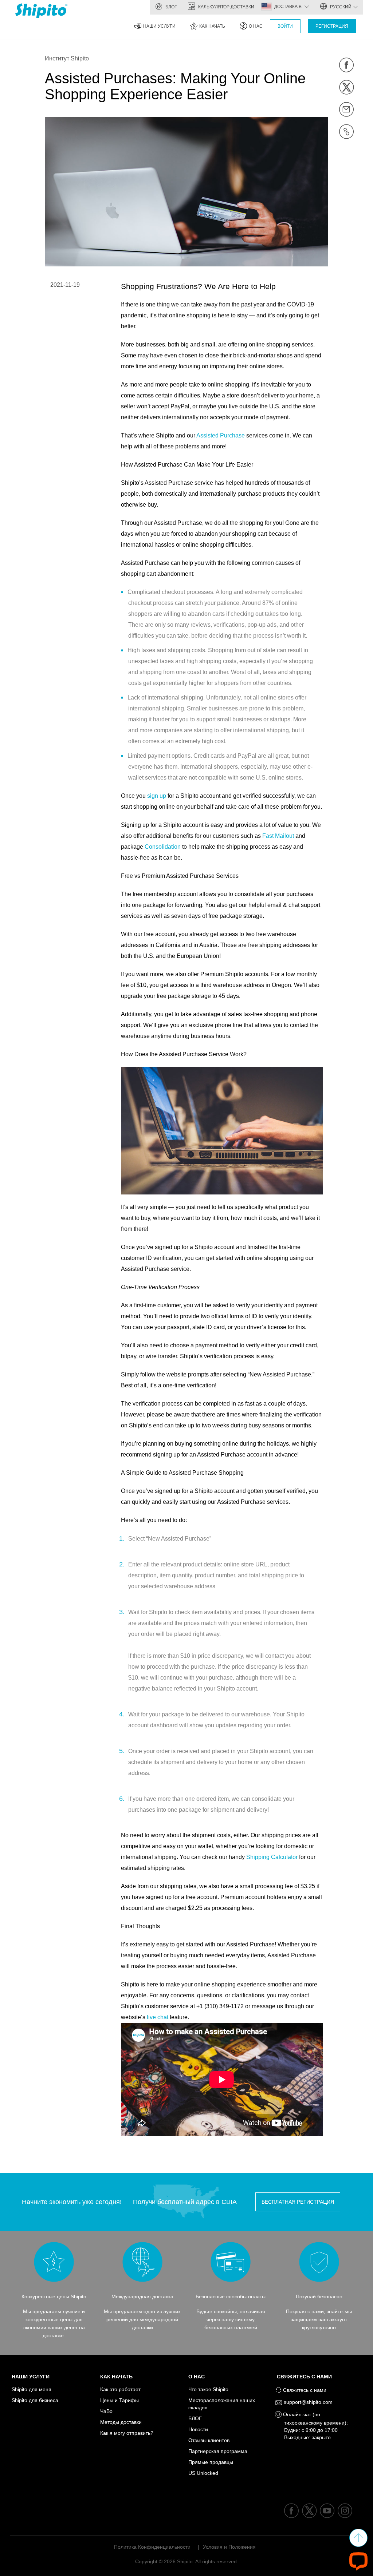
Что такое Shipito (208, 2389)
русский (340, 7)
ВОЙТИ (285, 26)
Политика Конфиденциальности (152, 2547)
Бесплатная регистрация (298, 2202)
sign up (157, 796)
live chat (158, 2017)
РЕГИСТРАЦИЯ (332, 26)
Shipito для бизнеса (35, 2400)
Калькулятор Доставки (226, 7)
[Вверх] (358, 2538)
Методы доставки (121, 2422)
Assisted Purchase (221, 435)
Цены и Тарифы (119, 2400)
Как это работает (120, 2389)
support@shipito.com (307, 2402)
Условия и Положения (229, 2547)
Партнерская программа (218, 2451)
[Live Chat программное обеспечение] (358, 2561)
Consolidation (163, 847)
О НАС (256, 26)
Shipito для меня (32, 2389)
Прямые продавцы (211, 2462)
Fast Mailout (278, 836)
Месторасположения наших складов (222, 2404)
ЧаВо (106, 2411)
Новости (198, 2429)
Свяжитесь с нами (306, 2377)
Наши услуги (159, 26)
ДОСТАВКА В (288, 7)
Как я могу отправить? (127, 2433)
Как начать (212, 26)
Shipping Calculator (272, 1857)
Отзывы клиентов (209, 2440)
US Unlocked (203, 2473)
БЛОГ (171, 7)
